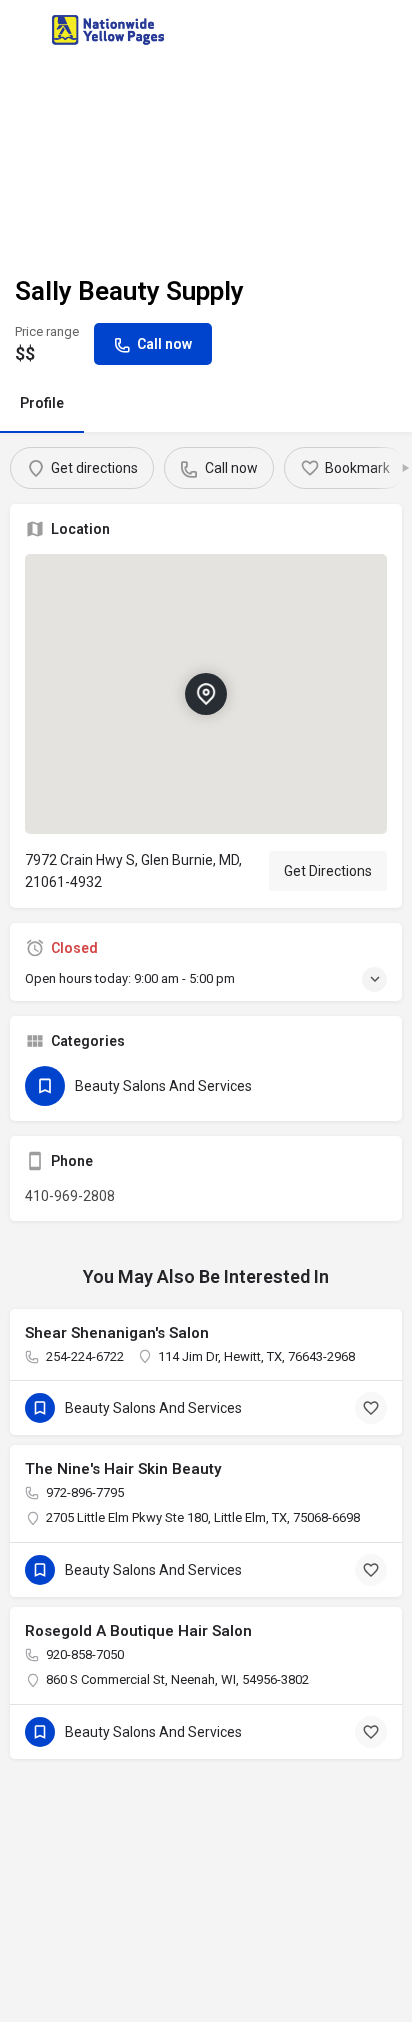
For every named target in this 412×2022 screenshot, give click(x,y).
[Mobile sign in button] (389, 29)
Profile (42, 403)
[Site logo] (110, 30)
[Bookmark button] (371, 1408)
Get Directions (328, 871)
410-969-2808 (70, 1196)
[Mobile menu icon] (24, 30)
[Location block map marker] (206, 693)
